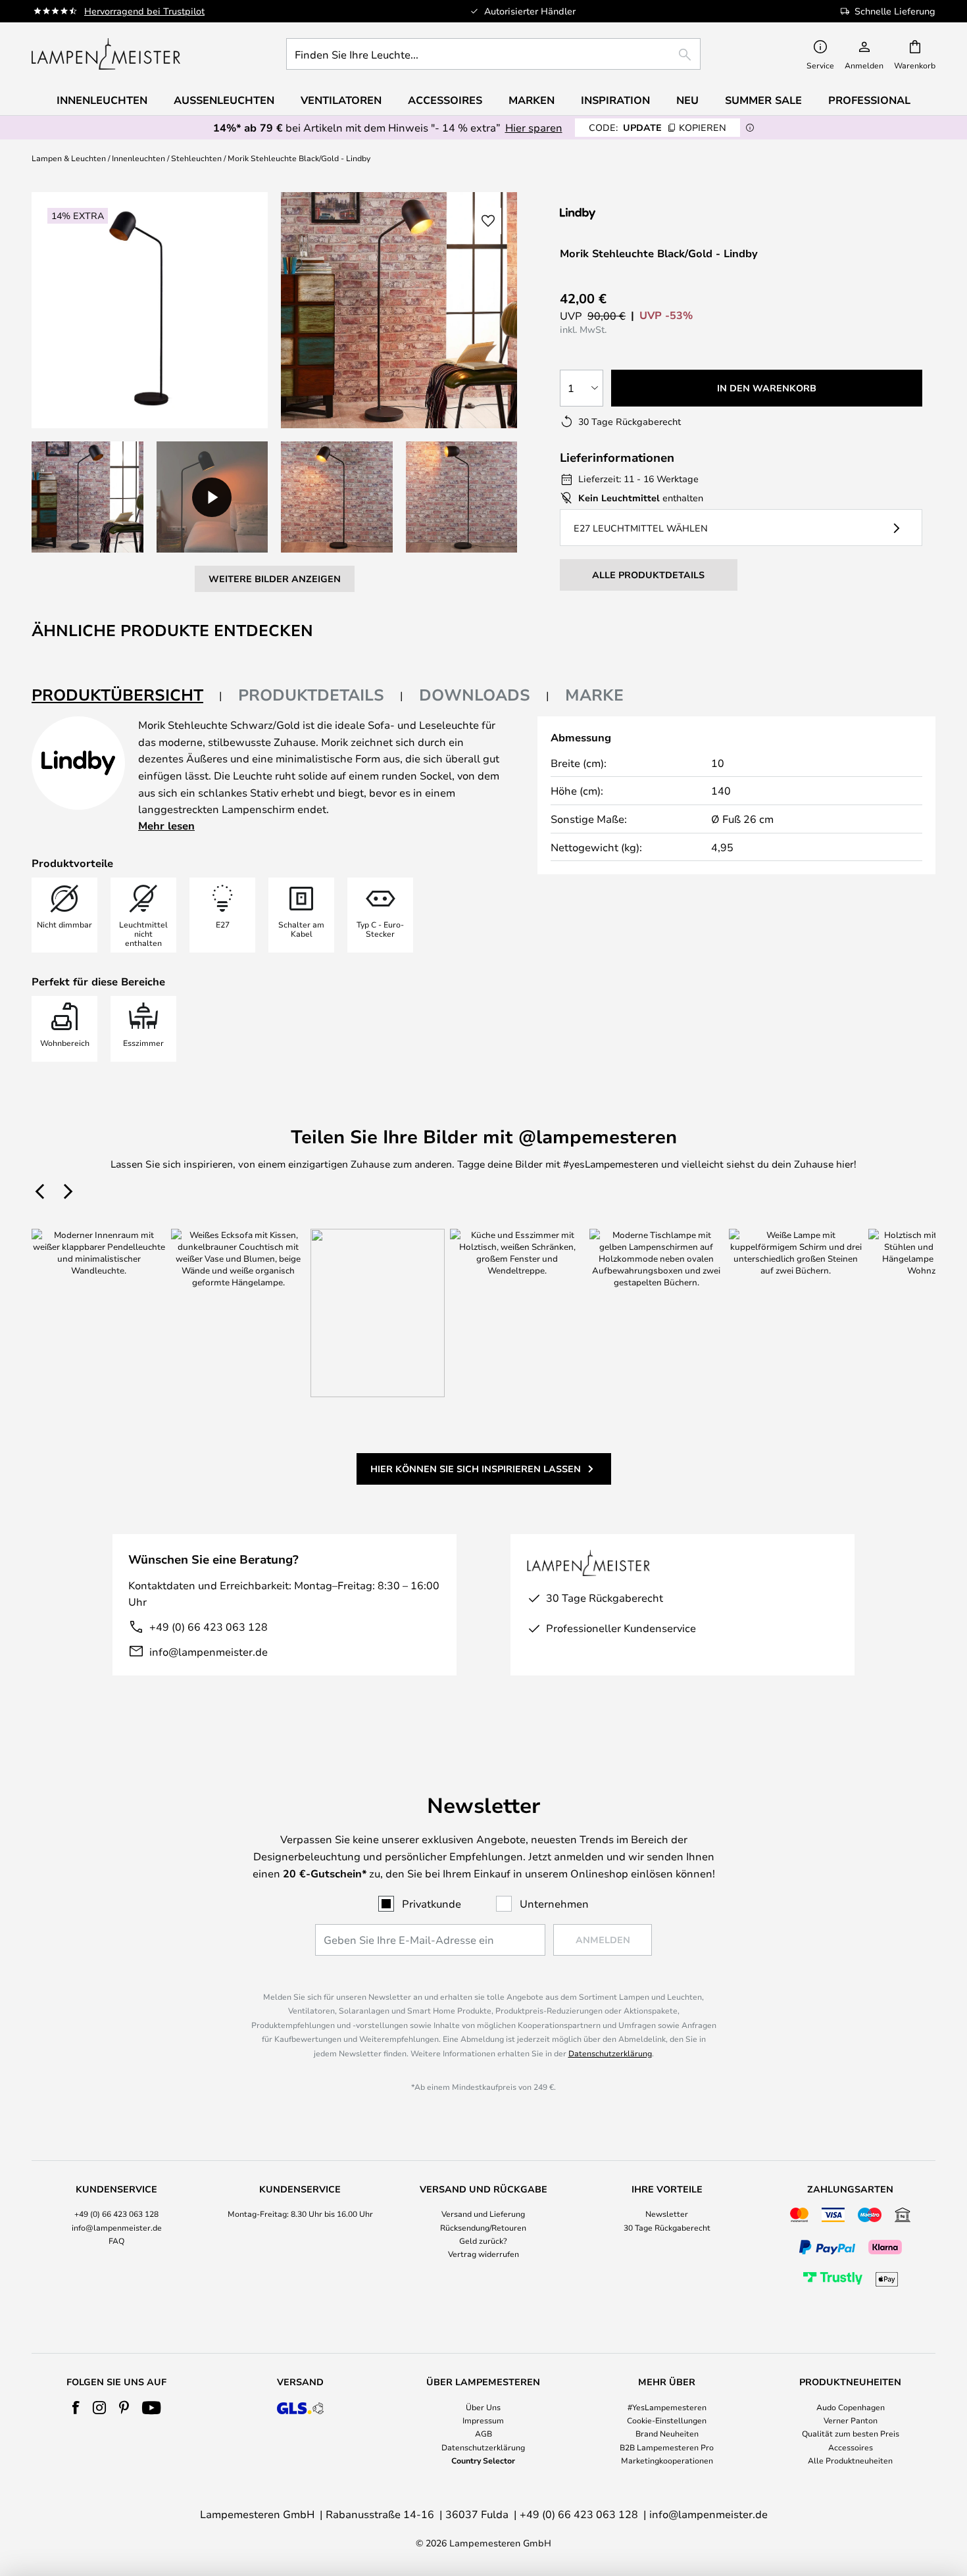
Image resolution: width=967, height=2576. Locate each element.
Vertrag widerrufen (484, 2254)
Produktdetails (311, 695)
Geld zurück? (483, 2241)
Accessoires (851, 2447)
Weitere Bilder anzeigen (275, 579)
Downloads (475, 695)
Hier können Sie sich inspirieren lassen (476, 1469)
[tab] (127, 696)
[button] (87, 497)
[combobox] (493, 54)
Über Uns (483, 2407)
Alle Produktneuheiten (850, 2460)
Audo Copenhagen (851, 2407)
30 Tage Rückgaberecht (667, 2227)
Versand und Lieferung (483, 2214)
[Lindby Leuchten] (630, 213)
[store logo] (106, 54)
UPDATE (657, 127)
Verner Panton (851, 2420)
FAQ (116, 2241)
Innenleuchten (138, 158)
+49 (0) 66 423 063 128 (209, 1626)
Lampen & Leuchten (69, 158)
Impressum (483, 2420)
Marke (594, 695)
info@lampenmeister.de (209, 1651)
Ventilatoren (341, 100)
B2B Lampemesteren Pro (667, 2447)
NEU (687, 100)
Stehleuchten (196, 158)
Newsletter (667, 2214)
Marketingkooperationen (667, 2460)
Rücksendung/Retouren (483, 2227)
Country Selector (483, 2460)
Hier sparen (534, 127)
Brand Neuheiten (667, 2433)
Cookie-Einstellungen (667, 2420)
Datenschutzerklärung (610, 2053)
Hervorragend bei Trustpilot (144, 11)
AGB (484, 2433)
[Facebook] (76, 2408)
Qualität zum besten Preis (851, 2433)
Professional (869, 100)
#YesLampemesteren (667, 2407)
